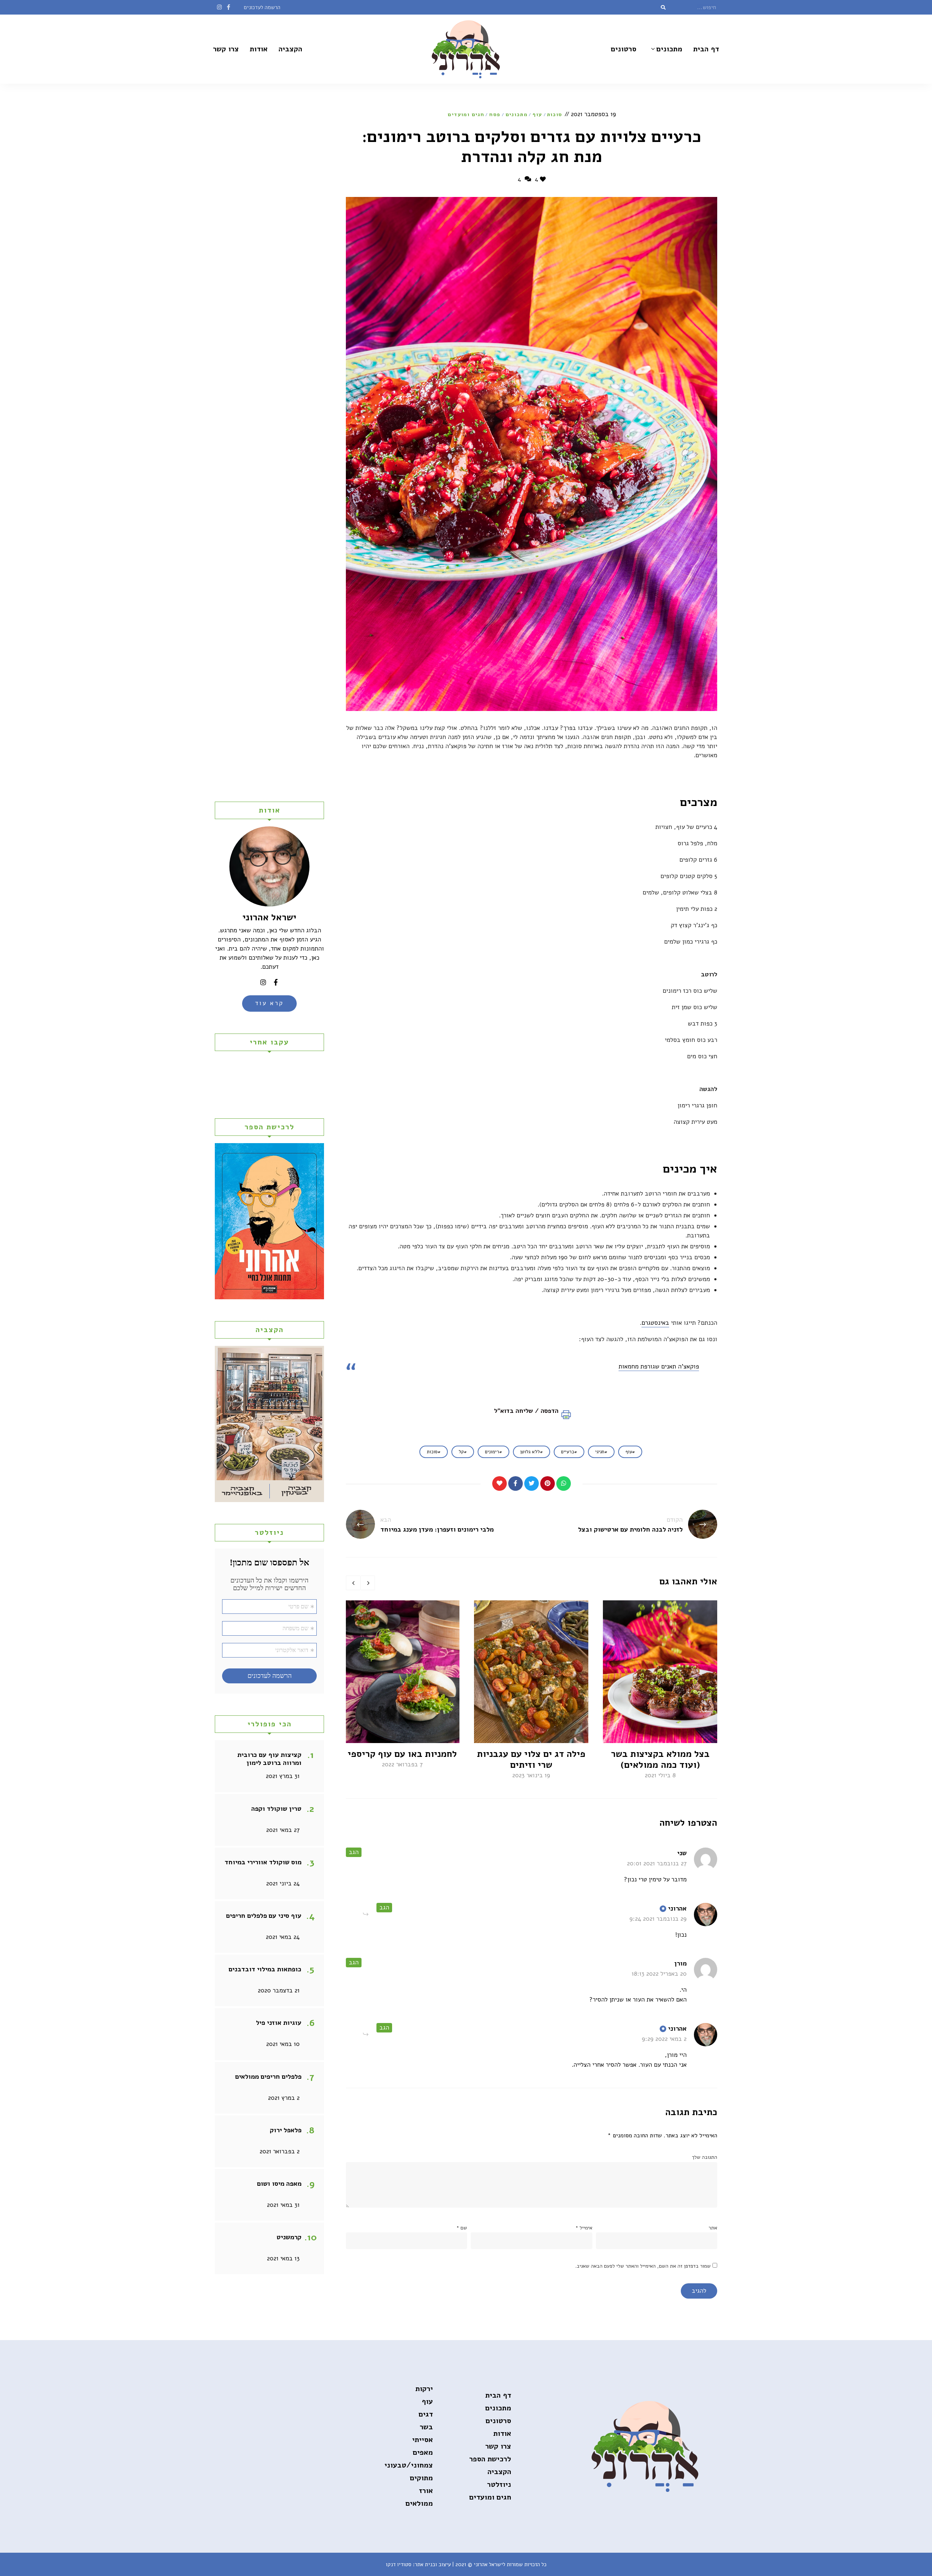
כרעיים (568, 1452)
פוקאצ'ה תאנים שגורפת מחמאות (659, 1366)
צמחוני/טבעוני (409, 2465)
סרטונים (624, 49)
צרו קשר (226, 49)
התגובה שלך (704, 2157)
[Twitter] (532, 1483)
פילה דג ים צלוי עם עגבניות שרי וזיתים (531, 1759)
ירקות (424, 2389)
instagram (219, 7)
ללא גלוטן (530, 1452)
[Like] (499, 1483)
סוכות (555, 114)
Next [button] (368, 1583)
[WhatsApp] (564, 1483)
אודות (259, 49)
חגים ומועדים (466, 114)
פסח (495, 114)
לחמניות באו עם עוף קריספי (402, 1754)
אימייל (584, 2228)
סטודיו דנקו (399, 2564)
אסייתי (422, 2440)
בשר (426, 2427)
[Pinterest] (548, 1483)
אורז (426, 2491)
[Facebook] (516, 1483)
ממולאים (419, 2503)
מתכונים (669, 49)
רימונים (492, 1452)
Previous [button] (353, 1583)
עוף (537, 114)
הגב (354, 1852)
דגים (426, 2414)
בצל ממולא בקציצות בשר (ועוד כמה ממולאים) (660, 1759)
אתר (713, 2228)
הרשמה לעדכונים (262, 7)
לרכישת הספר (490, 2459)
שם (462, 2228)
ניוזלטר (499, 2484)
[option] (660, 1690)
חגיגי (600, 1452)
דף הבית (706, 49)
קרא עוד (270, 1003)
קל (461, 1452)
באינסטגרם (655, 1323)
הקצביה (290, 49)
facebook (228, 7)
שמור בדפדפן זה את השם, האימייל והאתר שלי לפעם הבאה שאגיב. (643, 2266)
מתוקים (421, 2478)
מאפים (423, 2452)
